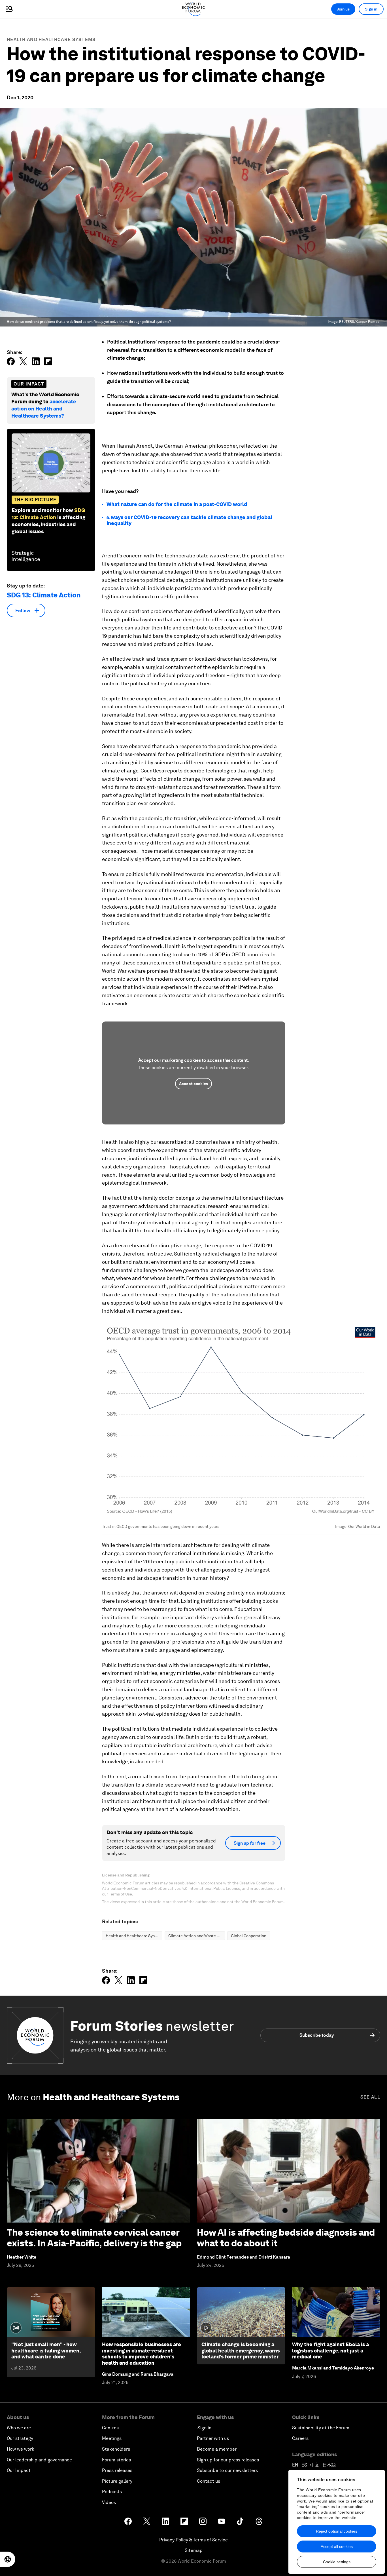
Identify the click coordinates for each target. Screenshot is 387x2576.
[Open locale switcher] (8, 2559)
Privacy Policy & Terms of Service (193, 2540)
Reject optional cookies (337, 2531)
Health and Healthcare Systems (51, 40)
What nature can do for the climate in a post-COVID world (177, 504)
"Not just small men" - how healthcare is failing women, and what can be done (46, 2350)
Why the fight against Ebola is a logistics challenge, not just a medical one (330, 2350)
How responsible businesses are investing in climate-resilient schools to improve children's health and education (142, 2354)
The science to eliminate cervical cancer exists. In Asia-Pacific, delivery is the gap (94, 2238)
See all (370, 2097)
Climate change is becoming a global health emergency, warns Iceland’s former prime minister (241, 2350)
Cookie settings (337, 2562)
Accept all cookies (337, 2546)
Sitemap (194, 2550)
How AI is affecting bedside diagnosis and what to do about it (286, 2238)
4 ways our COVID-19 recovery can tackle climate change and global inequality (189, 520)
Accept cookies (193, 1084)
